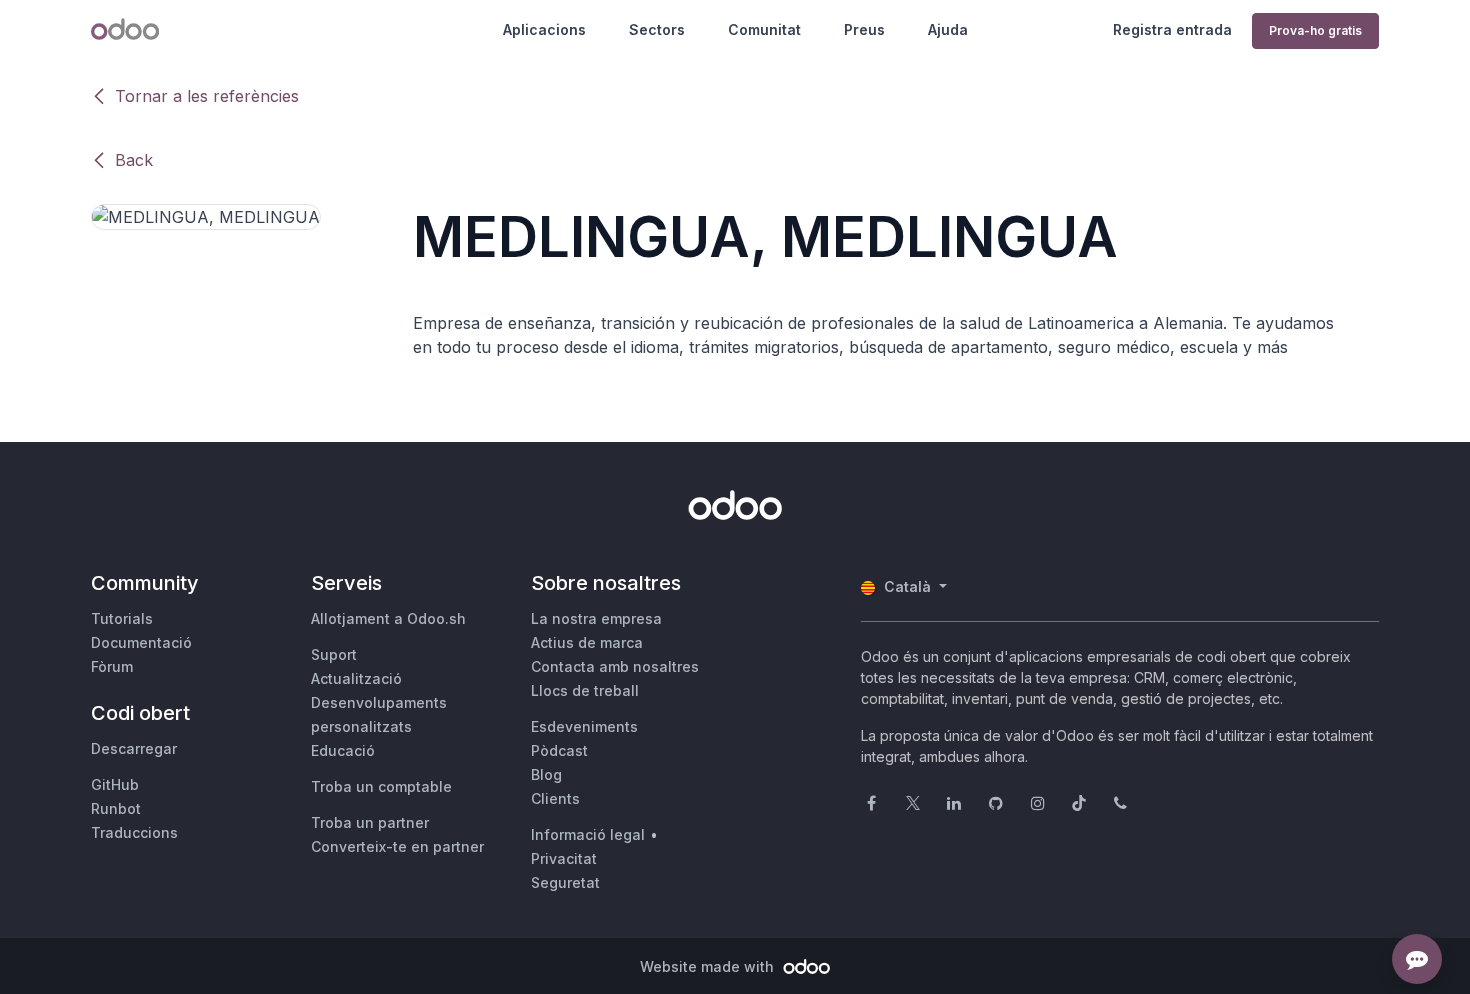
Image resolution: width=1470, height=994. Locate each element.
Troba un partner (370, 822)
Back (134, 160)
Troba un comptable (381, 786)
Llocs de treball (585, 690)
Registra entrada (1172, 29)
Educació (343, 750)
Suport (334, 654)
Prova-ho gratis (1315, 30)
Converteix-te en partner (397, 846)
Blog (546, 774)
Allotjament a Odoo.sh (388, 618)
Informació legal (588, 834)
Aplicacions (544, 29)
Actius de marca (587, 642)
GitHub (115, 784)
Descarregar (134, 748)
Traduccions (134, 832)
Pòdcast (559, 750)
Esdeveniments (584, 726)
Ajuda (948, 29)
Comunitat (764, 29)
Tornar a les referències (207, 96)
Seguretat (565, 882)
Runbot (116, 808)
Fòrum (112, 666)
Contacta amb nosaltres (615, 666)
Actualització (356, 678)
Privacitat (564, 858)
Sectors (657, 29)
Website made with (709, 966)
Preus (864, 29)
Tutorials (122, 618)
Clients (555, 798)
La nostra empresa (596, 618)
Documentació (141, 642)
